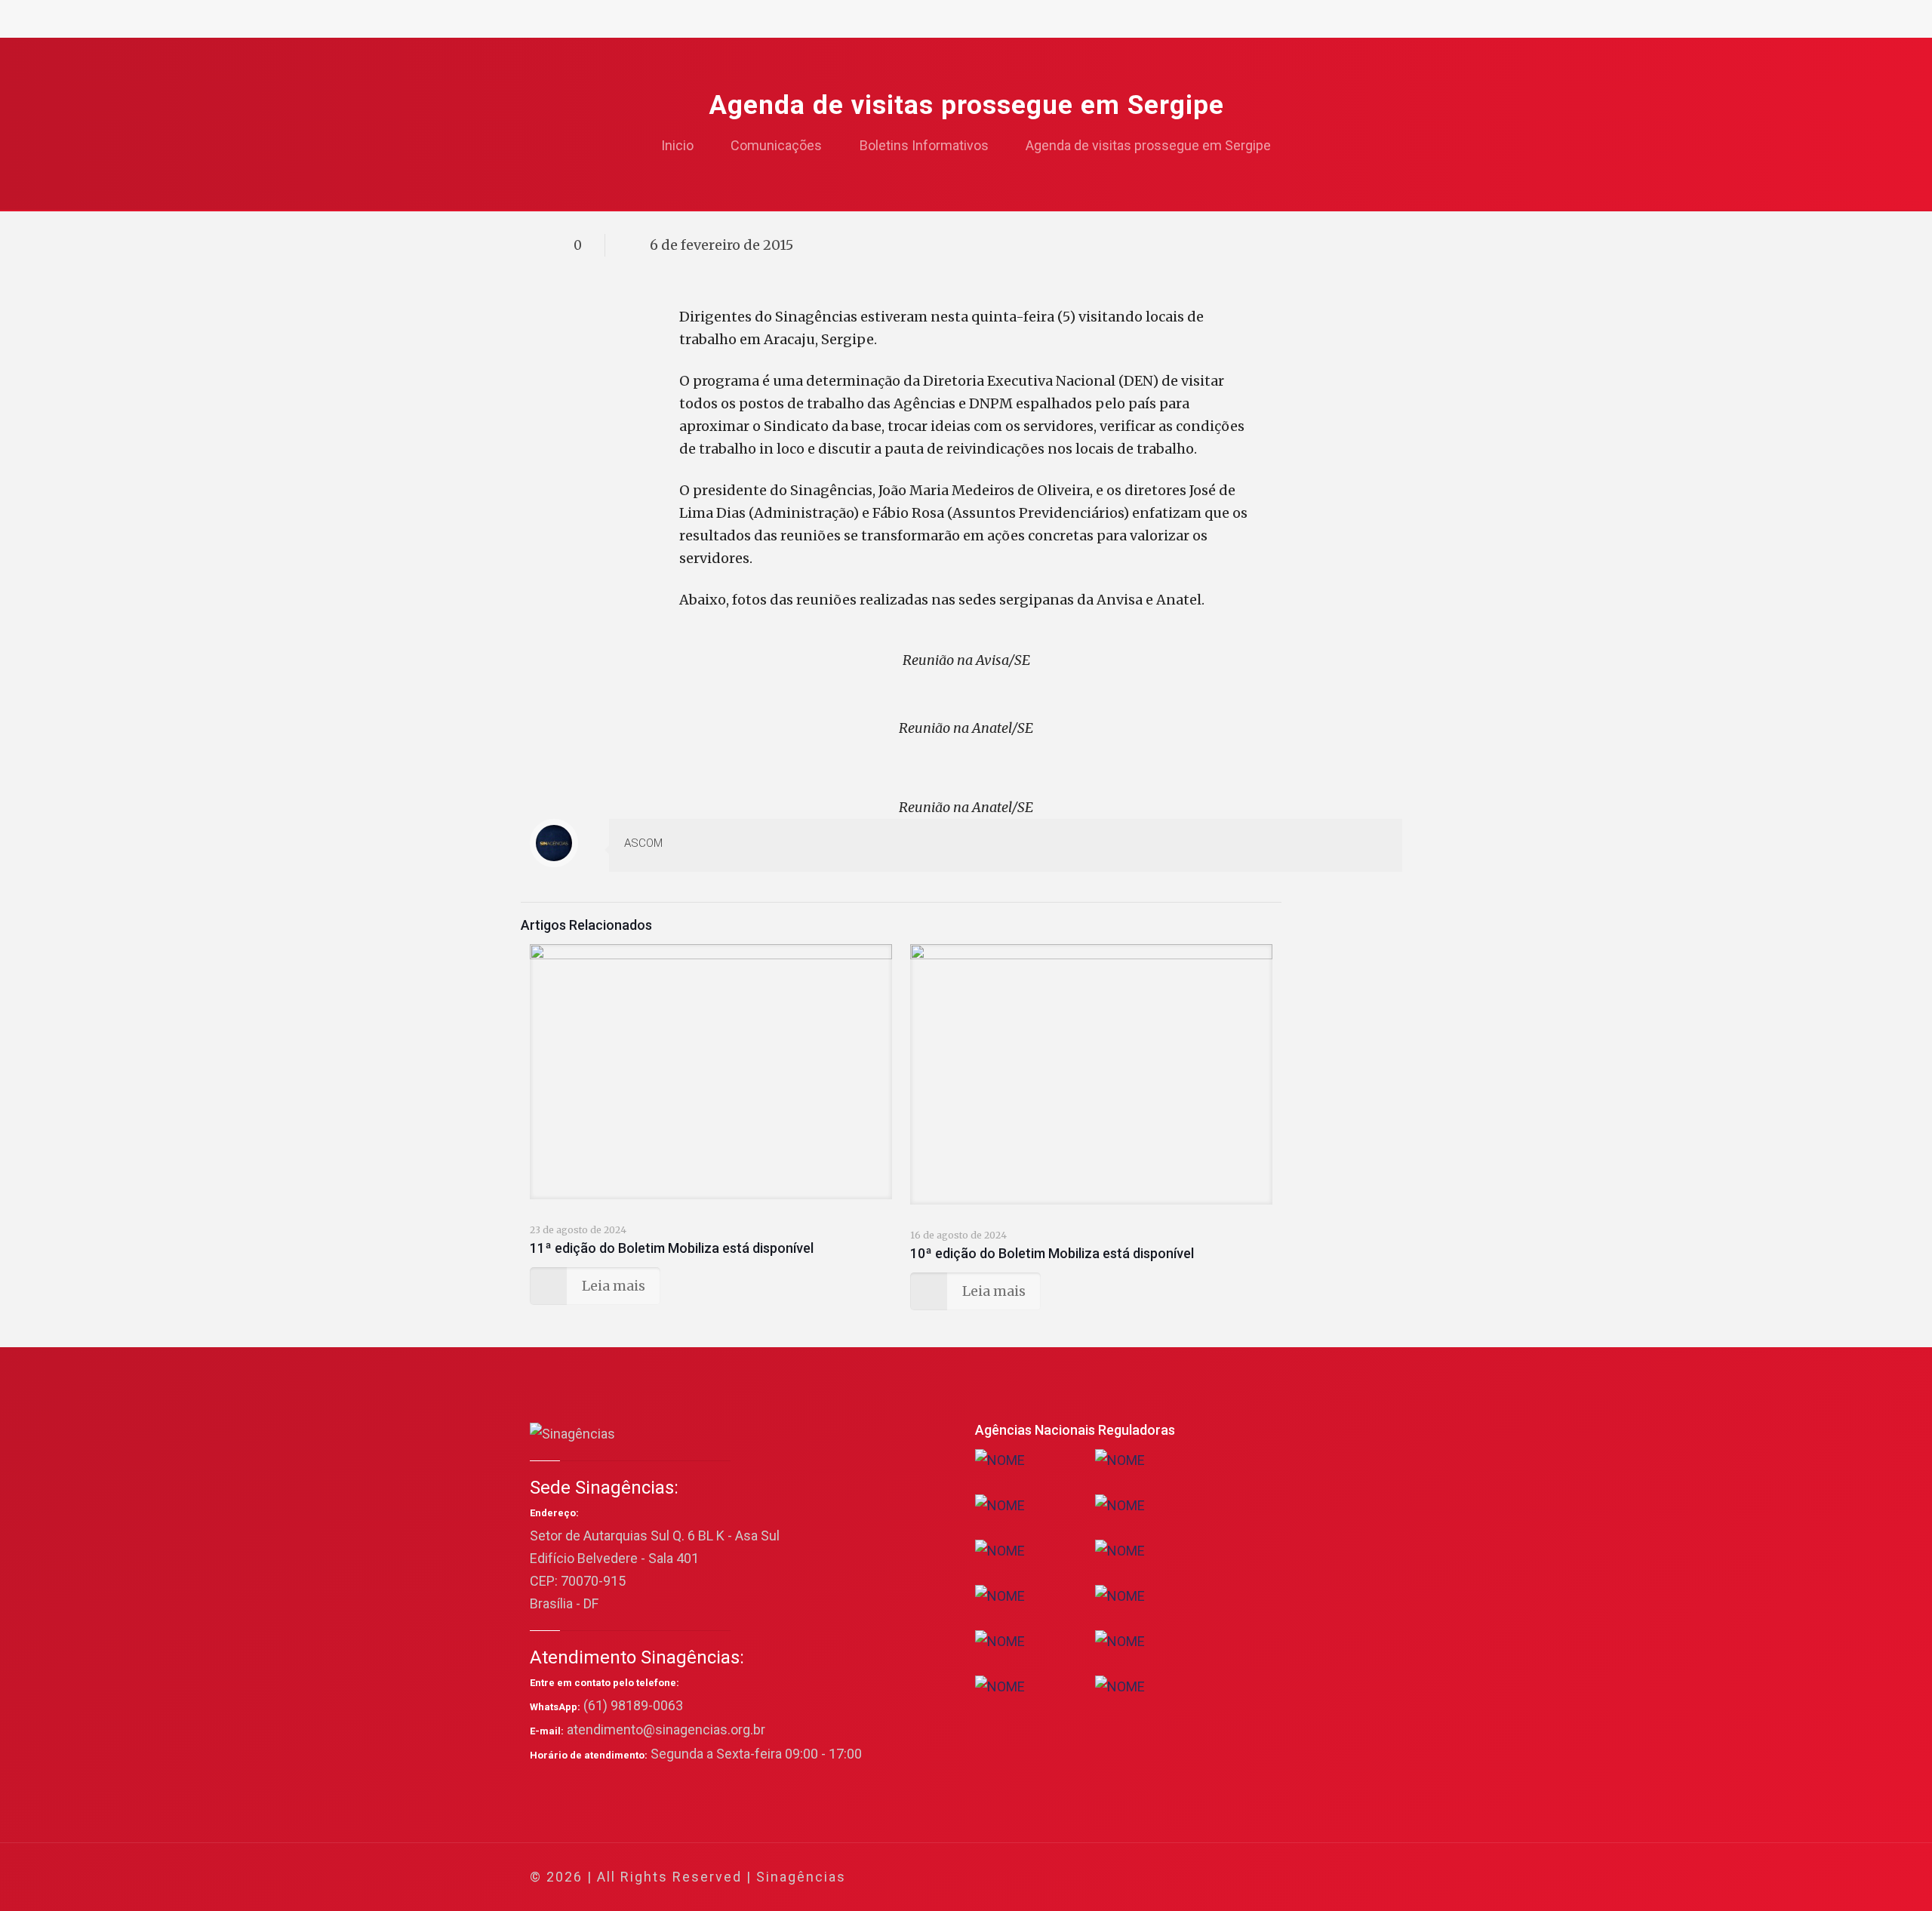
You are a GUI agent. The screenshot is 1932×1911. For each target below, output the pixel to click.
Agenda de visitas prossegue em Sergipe (1148, 145)
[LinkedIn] (1307, 1877)
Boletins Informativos (924, 145)
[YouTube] (1286, 1877)
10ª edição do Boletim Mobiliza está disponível (1052, 1253)
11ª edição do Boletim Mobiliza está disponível (672, 1248)
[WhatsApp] (1225, 1877)
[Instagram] (1327, 1877)
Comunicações (776, 145)
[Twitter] (1266, 1877)
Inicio (677, 145)
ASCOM (643, 843)
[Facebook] (1246, 1877)
